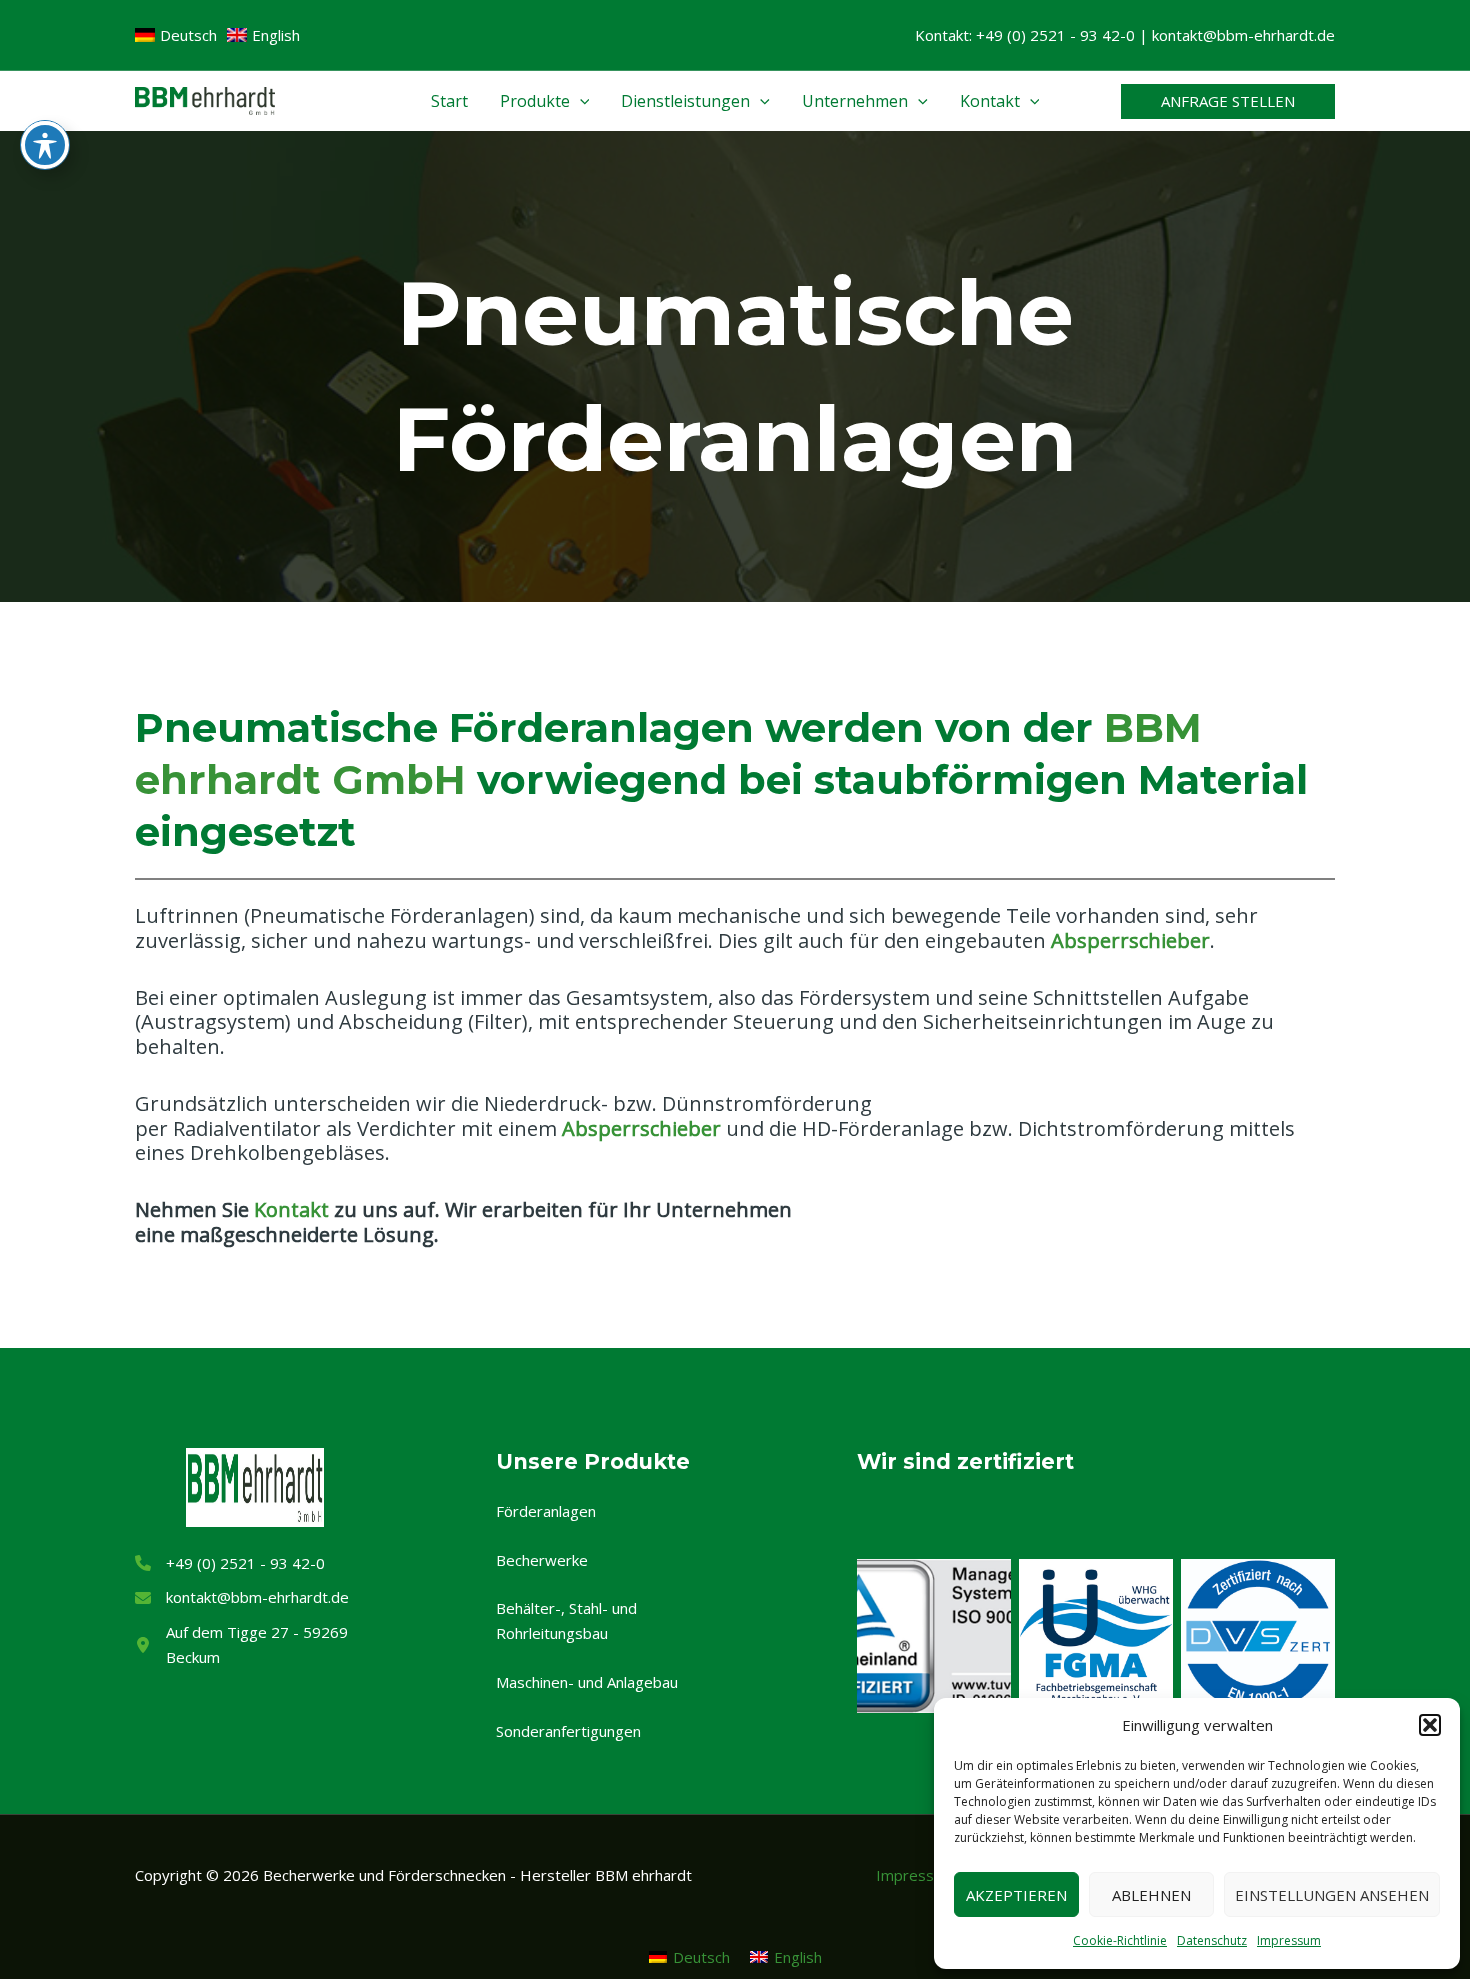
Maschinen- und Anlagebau (587, 1682)
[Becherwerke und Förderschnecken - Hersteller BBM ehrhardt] (205, 99)
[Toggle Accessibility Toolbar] (45, 145)
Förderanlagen (546, 1511)
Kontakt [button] (990, 101)
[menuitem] (689, 1956)
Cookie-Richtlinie (1120, 1940)
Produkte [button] (535, 101)
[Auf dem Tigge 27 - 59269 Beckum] (254, 1645)
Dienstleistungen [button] (685, 101)
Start (449, 101)
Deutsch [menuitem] (701, 1957)
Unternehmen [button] (855, 101)
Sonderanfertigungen (568, 1731)
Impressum (1289, 1940)
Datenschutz (1212, 1940)
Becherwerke (542, 1560)
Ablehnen (1151, 1895)
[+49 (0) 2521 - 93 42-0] (230, 1563)
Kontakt (291, 1209)
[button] (1430, 1725)
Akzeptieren (1016, 1895)
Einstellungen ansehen (1332, 1895)
